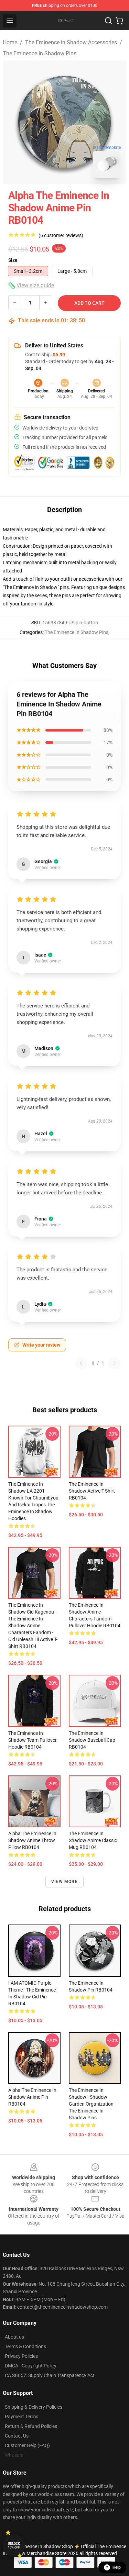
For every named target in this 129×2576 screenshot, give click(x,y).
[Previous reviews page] (81, 1363)
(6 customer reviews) (61, 235)
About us (14, 2337)
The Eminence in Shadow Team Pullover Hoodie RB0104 (33, 1740)
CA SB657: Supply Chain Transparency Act (50, 2375)
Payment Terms (21, 2417)
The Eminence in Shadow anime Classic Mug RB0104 (93, 1840)
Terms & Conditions (25, 2346)
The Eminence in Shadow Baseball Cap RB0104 (92, 1740)
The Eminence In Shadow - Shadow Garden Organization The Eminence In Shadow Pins (91, 2104)
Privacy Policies (21, 2356)
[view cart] (119, 21)
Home (10, 42)
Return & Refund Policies (31, 2426)
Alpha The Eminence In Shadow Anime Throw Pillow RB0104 (32, 1840)
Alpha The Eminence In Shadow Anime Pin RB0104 (32, 2097)
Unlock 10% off (14, 2546)
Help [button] (117, 2567)
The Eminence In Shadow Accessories (71, 42)
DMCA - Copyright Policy (31, 2366)
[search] (108, 21)
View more (64, 1882)
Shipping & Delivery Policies (34, 2407)
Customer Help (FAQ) (27, 2445)
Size (13, 260)
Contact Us (17, 2436)
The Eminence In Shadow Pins (40, 53)
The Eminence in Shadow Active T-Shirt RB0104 (92, 1491)
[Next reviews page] (115, 1363)
